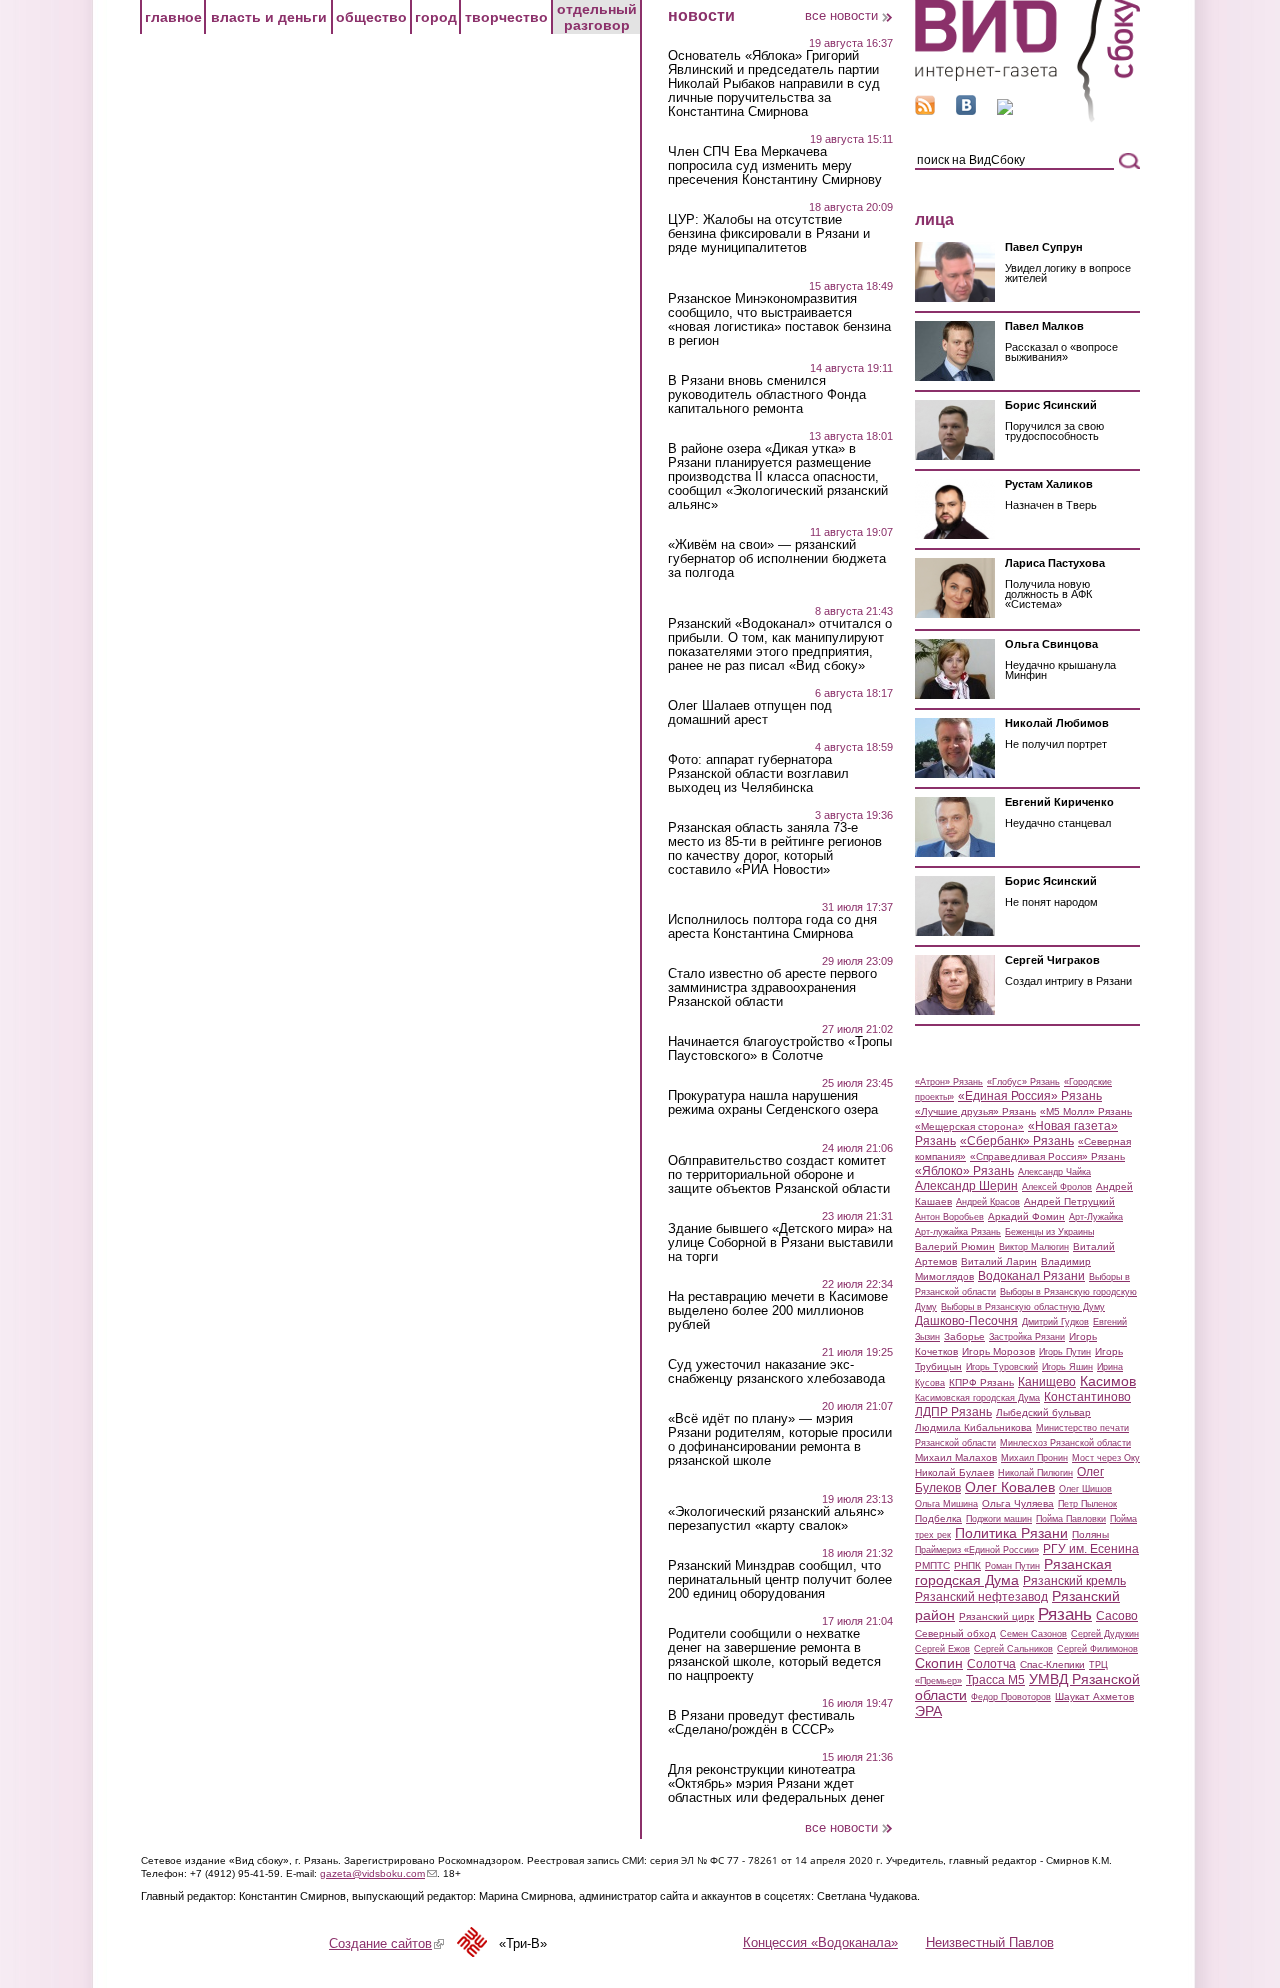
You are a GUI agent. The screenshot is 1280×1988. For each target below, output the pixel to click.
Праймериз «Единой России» (977, 1550)
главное (173, 17)
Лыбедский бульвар (1043, 1412)
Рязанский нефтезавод (981, 1597)
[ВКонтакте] (966, 110)
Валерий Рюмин (955, 1246)
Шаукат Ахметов (1094, 1696)
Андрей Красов (988, 1202)
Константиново (1087, 1397)
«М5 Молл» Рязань (1086, 1111)
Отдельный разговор (597, 17)
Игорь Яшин (1067, 1367)
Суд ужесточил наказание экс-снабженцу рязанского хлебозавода (776, 1372)
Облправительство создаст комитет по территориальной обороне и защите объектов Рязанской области (779, 1175)
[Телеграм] (1005, 110)
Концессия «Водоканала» (820, 1942)
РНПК (967, 1565)
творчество (506, 17)
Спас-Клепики (1052, 1664)
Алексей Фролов (1057, 1187)
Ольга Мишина (946, 1504)
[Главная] (1027, 118)
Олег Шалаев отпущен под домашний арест (750, 713)
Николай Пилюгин (1035, 1473)
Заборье (964, 1336)
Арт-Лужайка (1096, 1217)
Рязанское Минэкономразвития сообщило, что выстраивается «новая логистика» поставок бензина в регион (779, 320)
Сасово (1117, 1616)
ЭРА (928, 1711)
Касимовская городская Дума (977, 1398)
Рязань (1065, 1614)
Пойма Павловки (1071, 1519)
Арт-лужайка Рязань (958, 1232)
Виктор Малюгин (1034, 1247)
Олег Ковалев (1010, 1487)
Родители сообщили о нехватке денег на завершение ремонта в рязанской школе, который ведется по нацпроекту (774, 1655)
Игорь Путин (1065, 1352)
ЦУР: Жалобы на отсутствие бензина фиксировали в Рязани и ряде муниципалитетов (769, 234)
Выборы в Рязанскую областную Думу (1023, 1307)
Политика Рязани (1011, 1533)
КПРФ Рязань (981, 1382)
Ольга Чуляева (1018, 1503)
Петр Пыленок (1087, 1504)
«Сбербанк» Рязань (1017, 1141)
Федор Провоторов (1011, 1697)
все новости (841, 15)
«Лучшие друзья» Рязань (975, 1111)
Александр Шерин (966, 1186)
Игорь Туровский (1002, 1367)
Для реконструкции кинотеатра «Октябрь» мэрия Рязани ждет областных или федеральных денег (776, 1784)
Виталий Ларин (999, 1261)
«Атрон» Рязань (949, 1082)
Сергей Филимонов (1097, 1649)
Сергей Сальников (1013, 1649)
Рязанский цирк (996, 1616)
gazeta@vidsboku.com (378, 1873)
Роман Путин (1012, 1566)
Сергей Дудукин (1105, 1634)
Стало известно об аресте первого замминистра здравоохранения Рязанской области (772, 988)
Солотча (991, 1664)
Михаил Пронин (1034, 1458)
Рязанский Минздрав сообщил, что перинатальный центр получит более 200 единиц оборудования (780, 1580)
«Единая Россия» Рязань (1030, 1096)
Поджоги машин (999, 1519)
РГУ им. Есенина (1091, 1549)
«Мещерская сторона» (969, 1126)
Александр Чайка (1054, 1172)
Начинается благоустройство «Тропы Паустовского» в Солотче (780, 1049)
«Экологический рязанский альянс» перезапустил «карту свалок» (776, 1519)
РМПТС (932, 1565)
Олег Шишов (1085, 1489)
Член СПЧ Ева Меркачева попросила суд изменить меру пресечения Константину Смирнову (775, 166)
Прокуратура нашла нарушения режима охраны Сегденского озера (773, 1103)
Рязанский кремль (1074, 1581)
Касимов (1108, 1381)
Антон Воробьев (949, 1217)
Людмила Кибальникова (973, 1427)
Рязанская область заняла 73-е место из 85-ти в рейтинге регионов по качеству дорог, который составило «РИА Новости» (775, 849)
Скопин (939, 1663)
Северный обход (955, 1633)
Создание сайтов (386, 1943)
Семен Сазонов (1033, 1634)
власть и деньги (269, 17)
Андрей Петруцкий (1069, 1201)
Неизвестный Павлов (990, 1942)
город (436, 17)
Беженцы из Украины (1049, 1232)
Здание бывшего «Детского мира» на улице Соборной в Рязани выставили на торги (780, 1243)
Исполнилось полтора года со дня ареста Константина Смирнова (772, 927)
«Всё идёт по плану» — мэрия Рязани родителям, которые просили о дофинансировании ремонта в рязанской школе (780, 1440)
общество (371, 17)
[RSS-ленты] (925, 110)
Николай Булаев (954, 1472)
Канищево (1047, 1382)
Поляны (1090, 1534)
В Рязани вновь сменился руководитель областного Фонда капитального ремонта (767, 395)
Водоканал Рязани (1031, 1276)
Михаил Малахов (956, 1457)
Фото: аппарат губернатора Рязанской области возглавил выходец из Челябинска (758, 774)
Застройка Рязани (1027, 1337)
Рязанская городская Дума (1013, 1572)
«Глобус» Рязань (1023, 1082)
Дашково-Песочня (966, 1321)
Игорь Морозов (998, 1351)
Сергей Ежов (942, 1649)
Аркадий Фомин (1026, 1216)
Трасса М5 (995, 1680)
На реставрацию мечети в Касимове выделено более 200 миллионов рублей (778, 1311)
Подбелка (938, 1518)
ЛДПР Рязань (953, 1412)
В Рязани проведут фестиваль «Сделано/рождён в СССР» (761, 1723)
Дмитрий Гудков (1055, 1322)
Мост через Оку (1106, 1458)
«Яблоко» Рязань (964, 1171)
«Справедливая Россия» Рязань (1047, 1156)
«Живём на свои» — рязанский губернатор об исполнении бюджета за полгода (777, 559)
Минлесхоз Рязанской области (1065, 1443)
